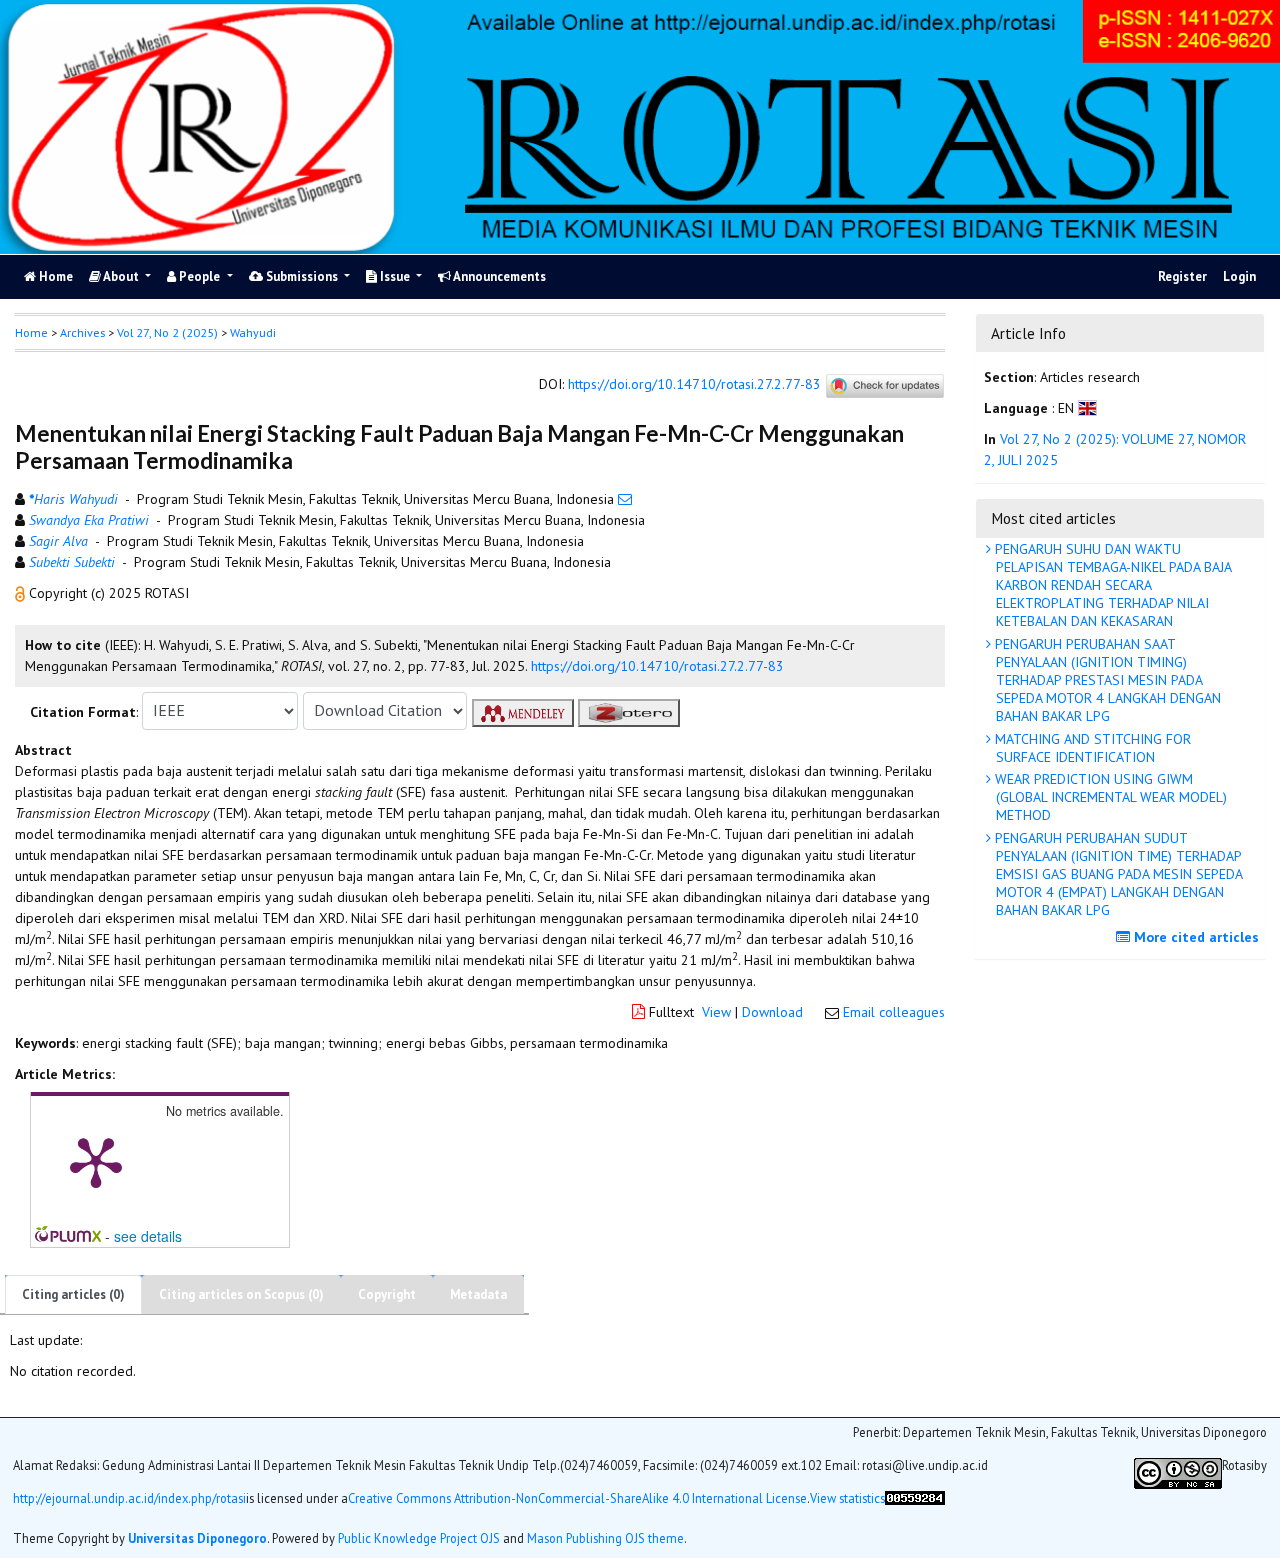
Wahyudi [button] (253, 332)
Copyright (387, 1294)
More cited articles (1194, 937)
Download (772, 1012)
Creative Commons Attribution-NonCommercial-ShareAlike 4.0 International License (577, 1497)
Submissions (302, 276)
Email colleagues (894, 1012)
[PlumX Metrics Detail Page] (96, 1161)
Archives (82, 332)
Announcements (498, 276)
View (716, 1012)
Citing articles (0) (73, 1294)
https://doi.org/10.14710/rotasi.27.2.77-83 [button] (657, 666)
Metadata (478, 1294)
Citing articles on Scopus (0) (241, 1294)
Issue (395, 276)
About (121, 276)
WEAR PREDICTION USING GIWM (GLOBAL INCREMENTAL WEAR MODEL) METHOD (1109, 797)
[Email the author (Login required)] (625, 499)
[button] (22, 593)
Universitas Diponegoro (197, 1537)
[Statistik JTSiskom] (915, 1505)
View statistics (847, 1497)
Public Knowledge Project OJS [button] (419, 1537)
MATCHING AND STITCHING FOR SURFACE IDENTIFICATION (1091, 748)
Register (1182, 276)
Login (1239, 276)
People (199, 276)
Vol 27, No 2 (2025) (167, 332)
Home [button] (31, 332)
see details (148, 1236)
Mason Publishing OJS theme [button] (605, 1537)
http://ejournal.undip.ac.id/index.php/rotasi (129, 1497)
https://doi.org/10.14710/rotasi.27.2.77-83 (694, 384)
